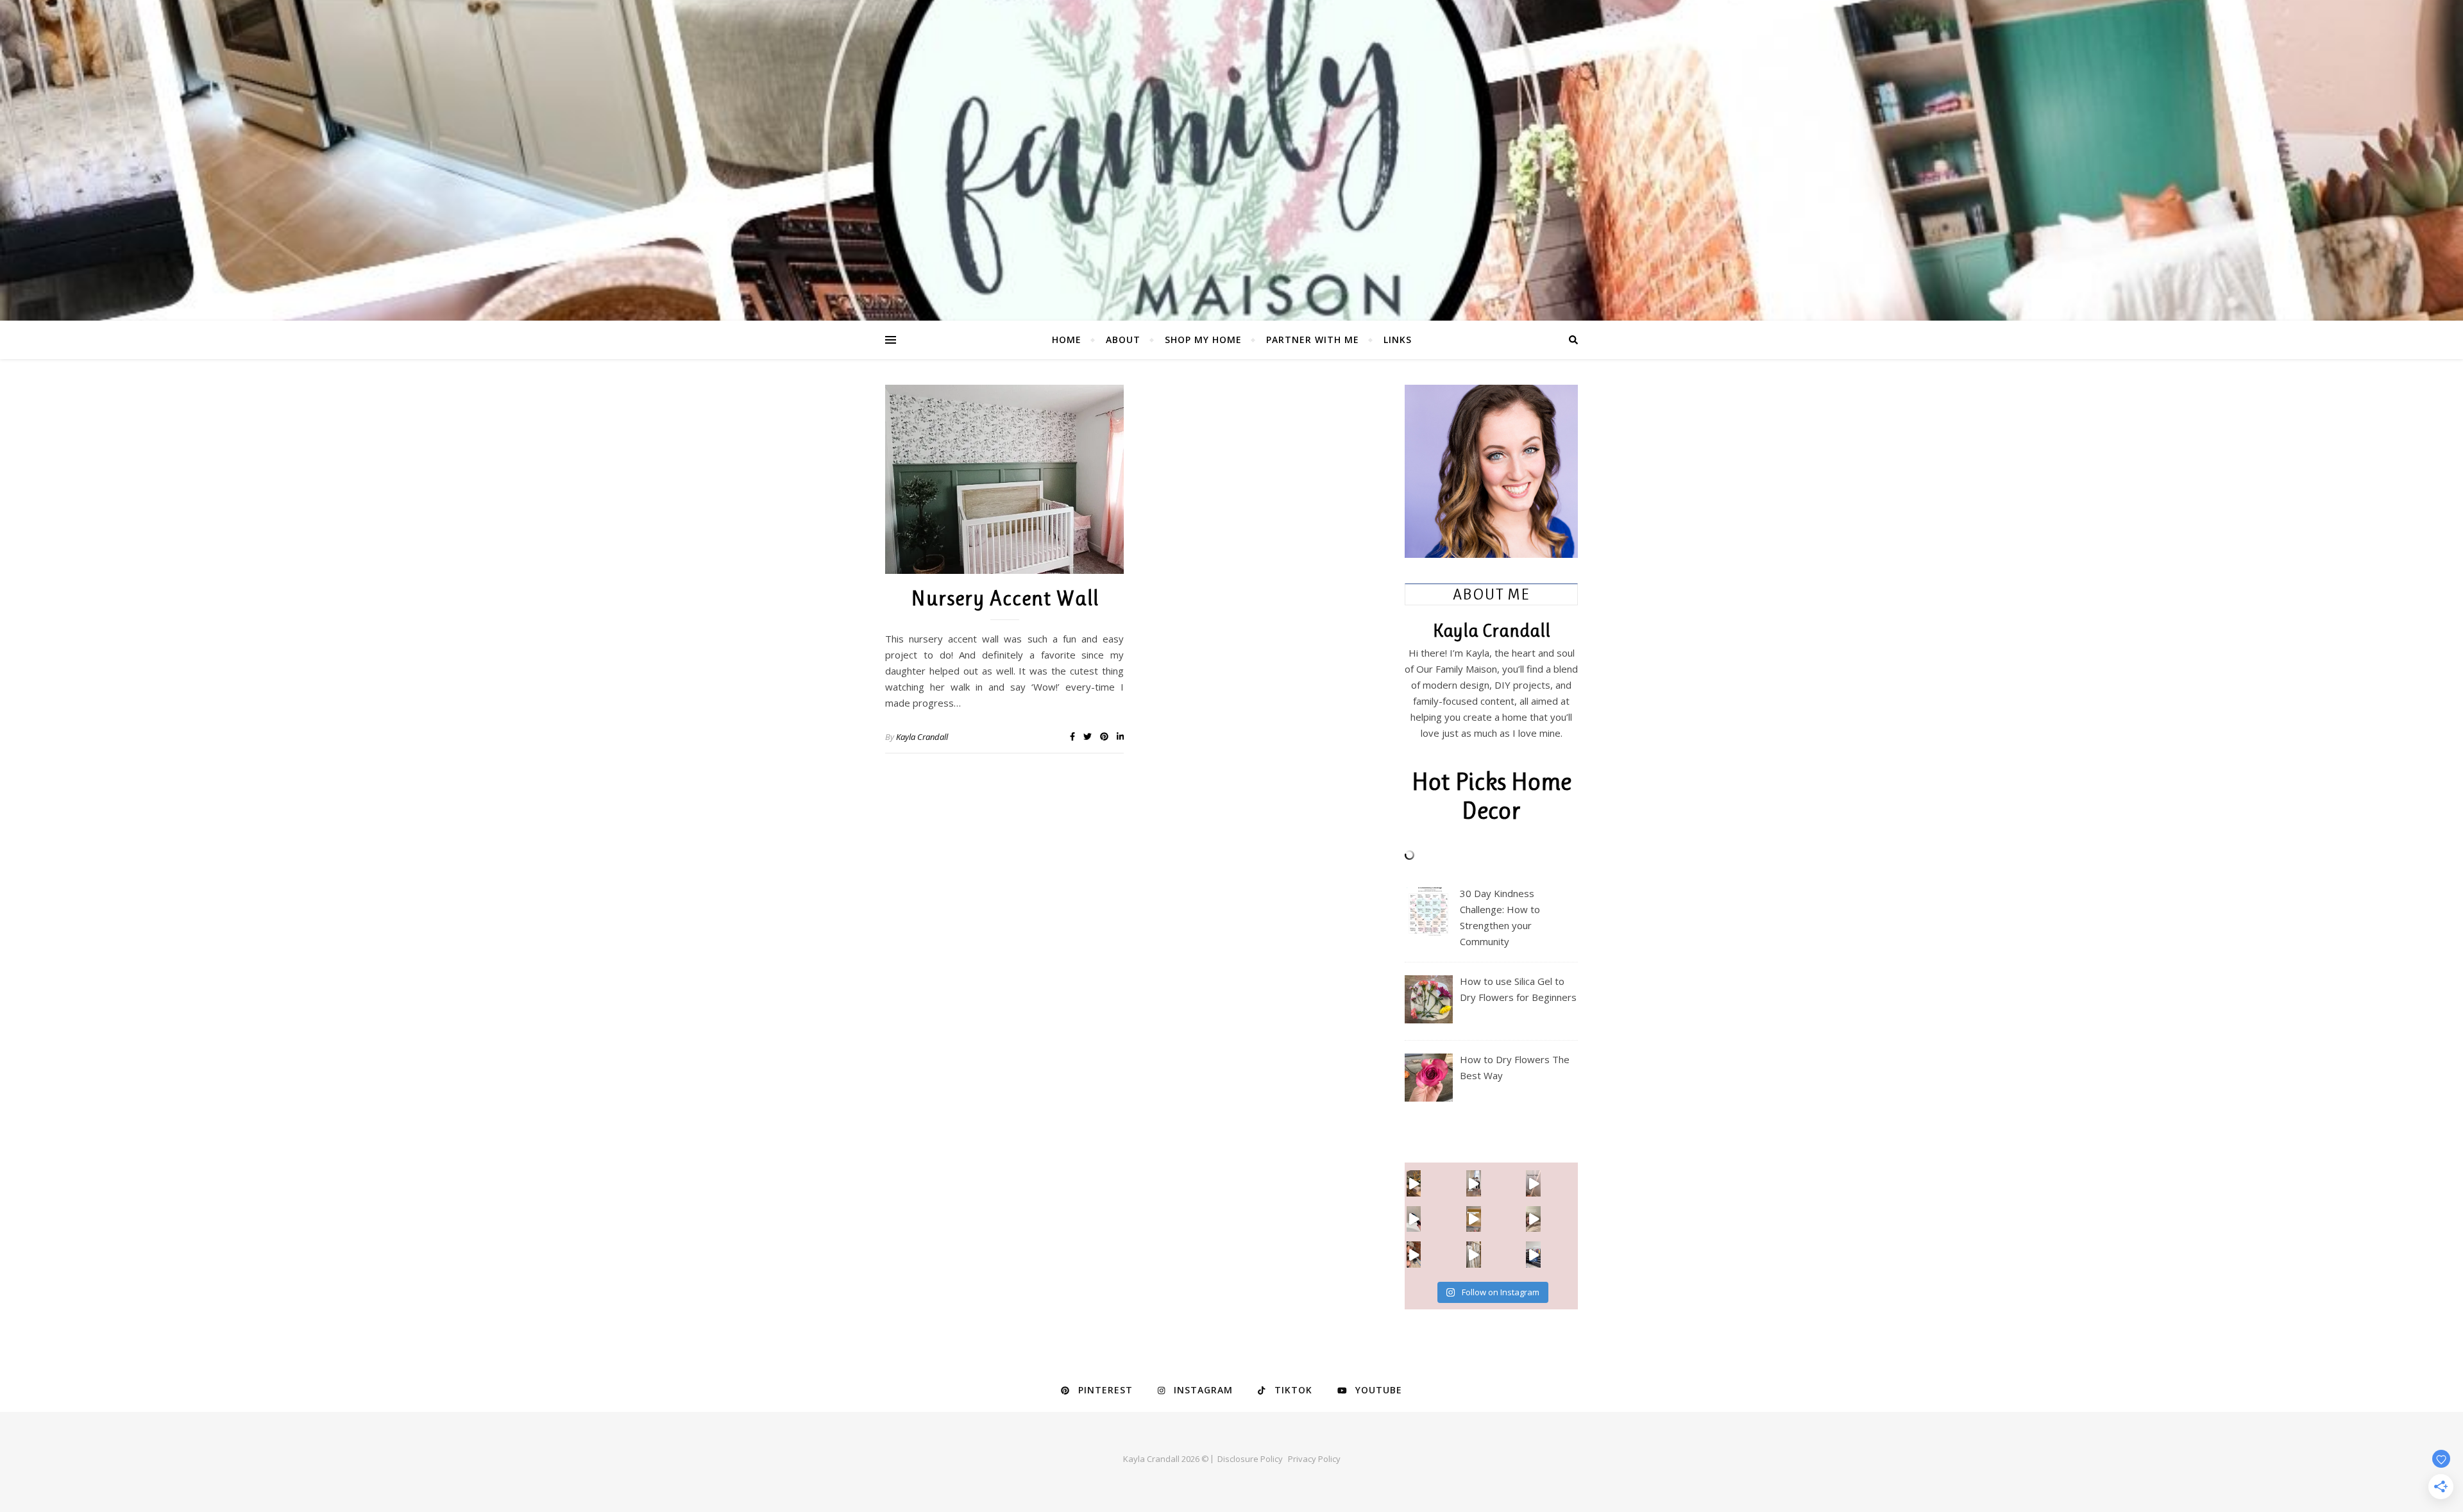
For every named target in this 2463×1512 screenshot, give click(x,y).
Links (1398, 340)
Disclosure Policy (1250, 1459)
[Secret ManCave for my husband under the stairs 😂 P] (1414, 1254)
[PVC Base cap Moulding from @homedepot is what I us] (1533, 1183)
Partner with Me (1313, 340)
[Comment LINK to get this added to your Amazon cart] (1414, 1183)
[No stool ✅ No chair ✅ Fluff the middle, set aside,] (1474, 1183)
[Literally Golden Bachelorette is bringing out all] (1533, 1219)
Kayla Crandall (922, 737)
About (1123, 340)
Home (1067, 340)
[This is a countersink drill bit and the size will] (1474, 1219)
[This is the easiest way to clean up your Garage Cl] (1533, 1254)
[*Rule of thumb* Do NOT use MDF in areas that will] (1474, 1254)
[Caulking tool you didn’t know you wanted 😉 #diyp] (1414, 1219)
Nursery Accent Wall (1005, 598)
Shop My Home (1203, 340)
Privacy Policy (1314, 1459)
